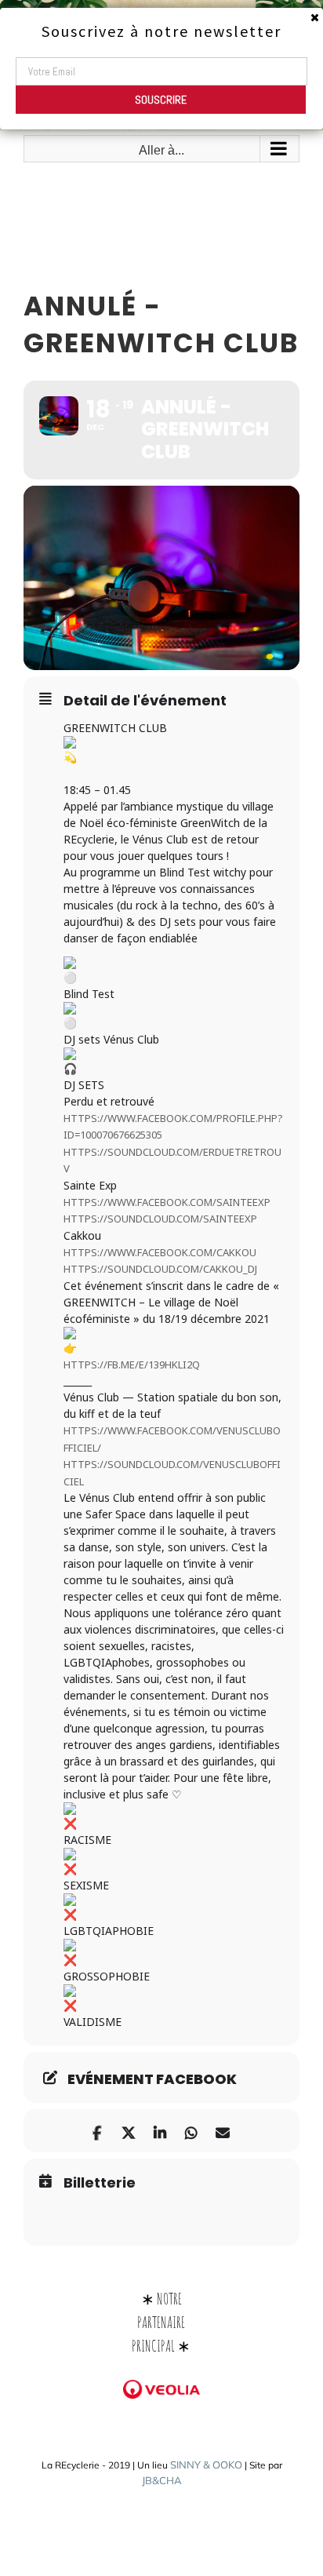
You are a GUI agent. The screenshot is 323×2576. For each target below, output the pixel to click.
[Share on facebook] (97, 2131)
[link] (167, 1202)
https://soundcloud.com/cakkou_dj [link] (160, 1269)
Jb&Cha (162, 2480)
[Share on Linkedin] (160, 2131)
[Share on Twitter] (128, 2131)
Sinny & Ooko (206, 2465)
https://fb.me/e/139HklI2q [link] (132, 1365)
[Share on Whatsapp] (191, 2131)
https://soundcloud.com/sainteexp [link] (160, 1219)
